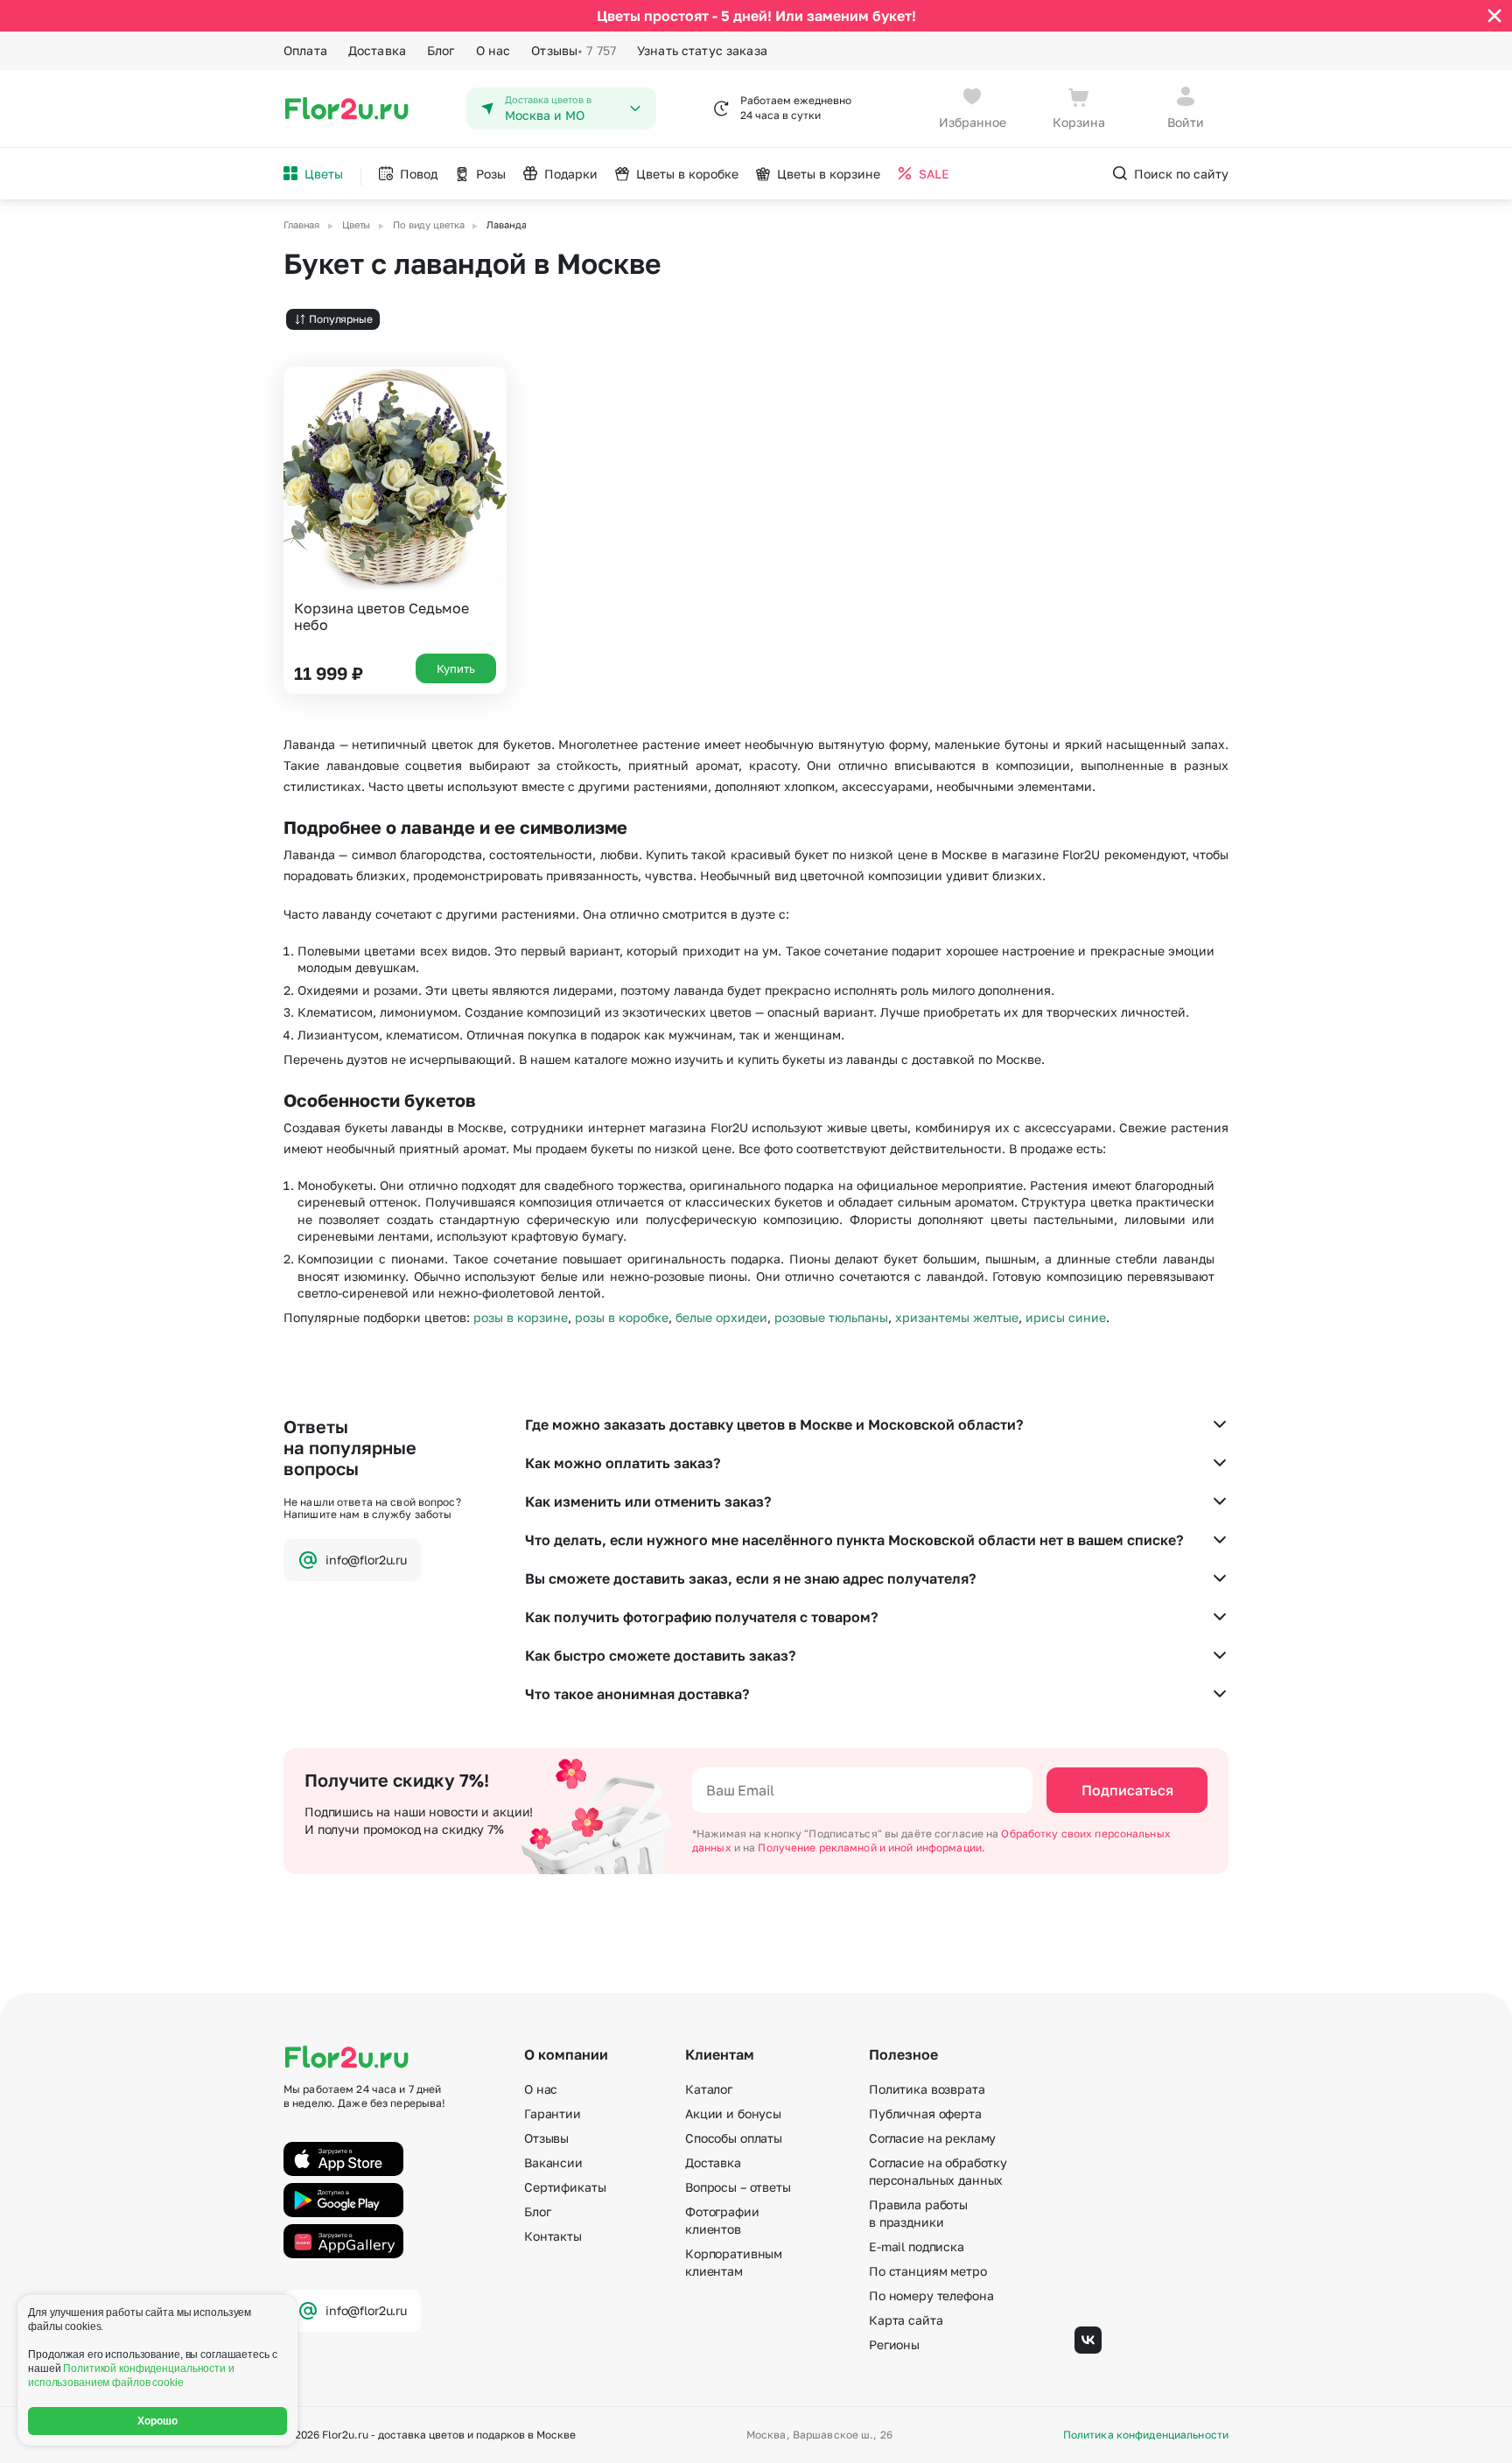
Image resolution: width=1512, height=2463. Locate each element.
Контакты (553, 2236)
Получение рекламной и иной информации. (871, 1847)
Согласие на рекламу (932, 2138)
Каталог (709, 2089)
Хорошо (158, 2421)
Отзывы (574, 50)
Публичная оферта (925, 2113)
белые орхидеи (721, 1317)
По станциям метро (928, 2271)
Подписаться (1127, 1790)
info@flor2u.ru (366, 1560)
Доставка (377, 50)
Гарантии (553, 2113)
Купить (456, 668)
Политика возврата (927, 2089)
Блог (441, 50)
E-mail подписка (917, 2246)
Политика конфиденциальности (1146, 2435)
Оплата (305, 50)
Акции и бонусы (733, 2113)
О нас (493, 50)
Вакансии (553, 2162)
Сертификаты (565, 2187)
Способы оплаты (734, 2138)
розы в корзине (521, 1317)
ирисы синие (1066, 1317)
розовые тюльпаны (831, 1317)
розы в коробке (622, 1317)
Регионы (894, 2344)
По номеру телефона (931, 2295)
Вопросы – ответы (738, 2187)
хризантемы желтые (957, 1317)
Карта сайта (906, 2320)
